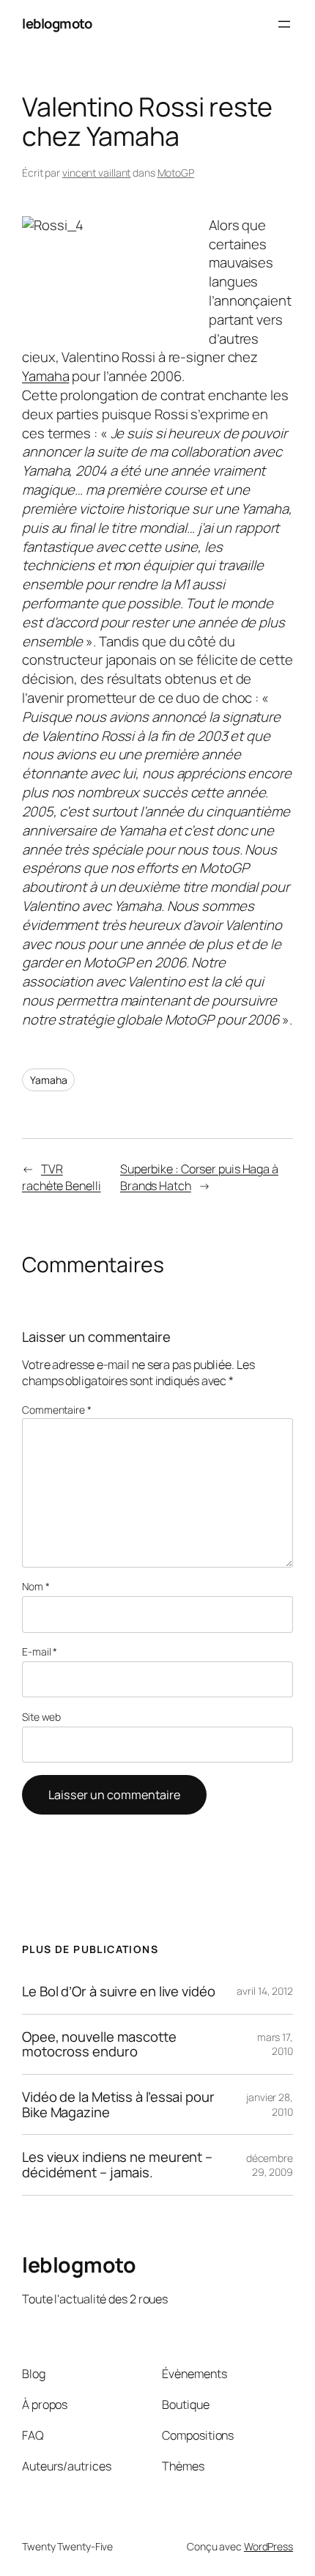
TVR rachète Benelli (62, 1177)
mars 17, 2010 (275, 2044)
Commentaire (57, 1410)
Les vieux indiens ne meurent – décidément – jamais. (117, 2164)
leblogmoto (57, 23)
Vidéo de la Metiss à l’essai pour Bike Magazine (118, 2104)
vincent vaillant (96, 173)
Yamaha (45, 376)
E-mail (40, 1651)
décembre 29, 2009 (270, 2165)
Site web (41, 1717)
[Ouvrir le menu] (284, 24)
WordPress (268, 2546)
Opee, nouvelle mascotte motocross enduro (99, 2044)
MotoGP (176, 173)
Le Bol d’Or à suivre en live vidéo (119, 1992)
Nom (36, 1586)
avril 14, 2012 (265, 1991)
